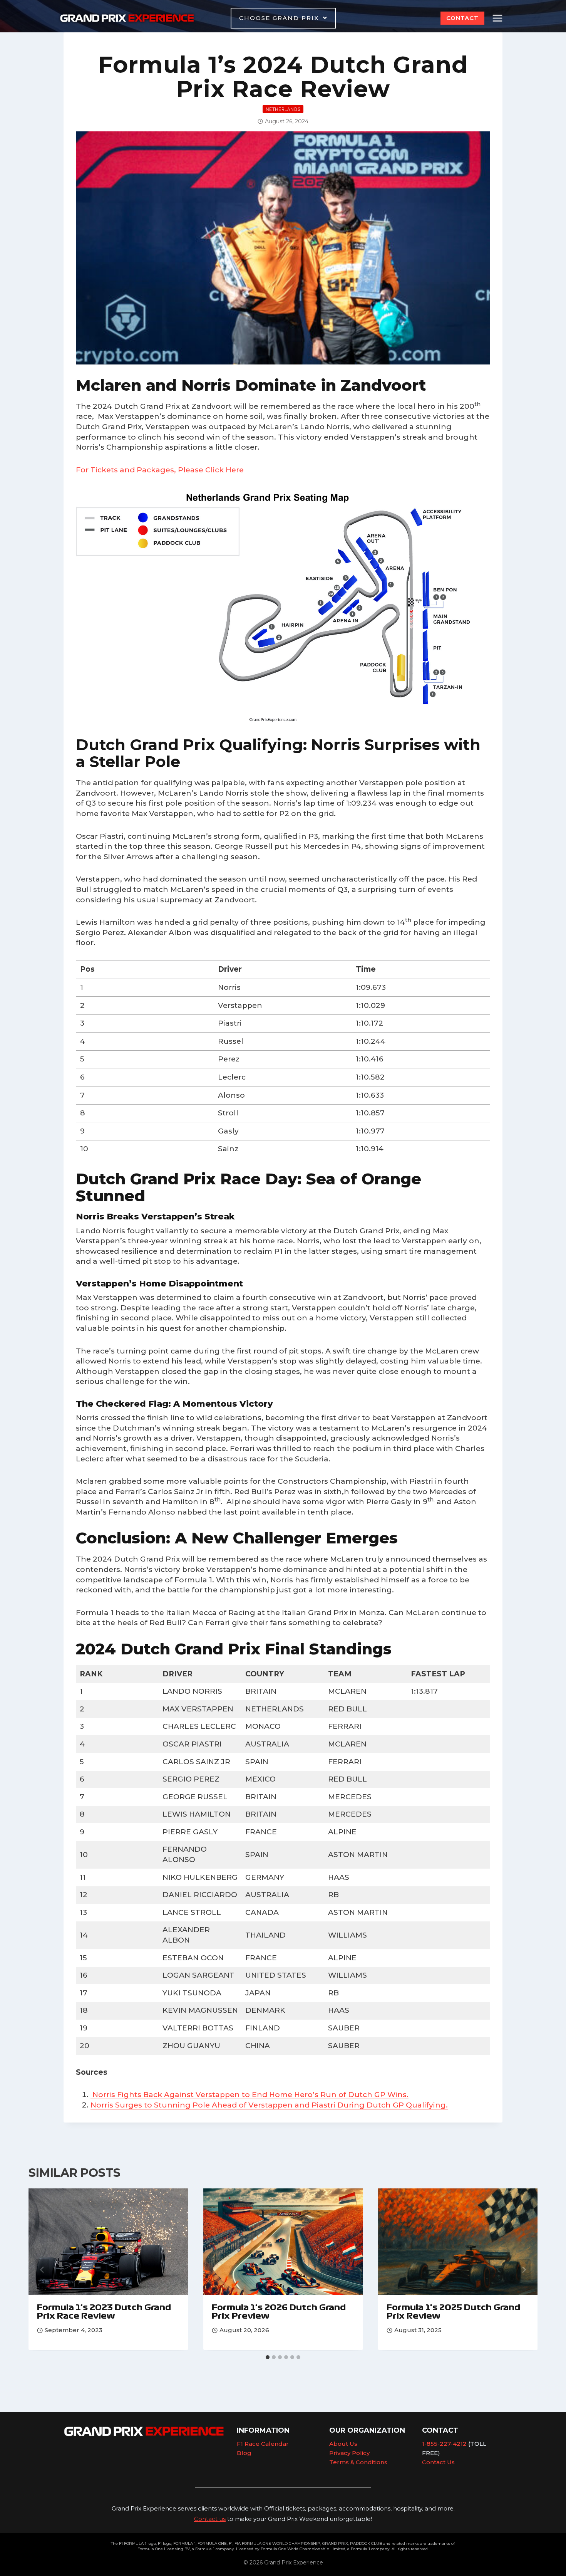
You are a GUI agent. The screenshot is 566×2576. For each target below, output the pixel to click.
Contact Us (438, 2462)
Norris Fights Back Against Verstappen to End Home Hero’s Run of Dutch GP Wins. (250, 2095)
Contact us (210, 2519)
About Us (343, 2444)
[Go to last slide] (42, 2270)
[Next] (524, 2270)
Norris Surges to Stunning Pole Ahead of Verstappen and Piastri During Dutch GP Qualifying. (269, 2105)
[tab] (268, 2357)
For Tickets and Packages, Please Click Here (160, 470)
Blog (244, 2453)
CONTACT (462, 18)
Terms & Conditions (358, 2462)
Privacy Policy (349, 2453)
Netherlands (283, 109)
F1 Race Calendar (263, 2444)
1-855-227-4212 (444, 2444)
